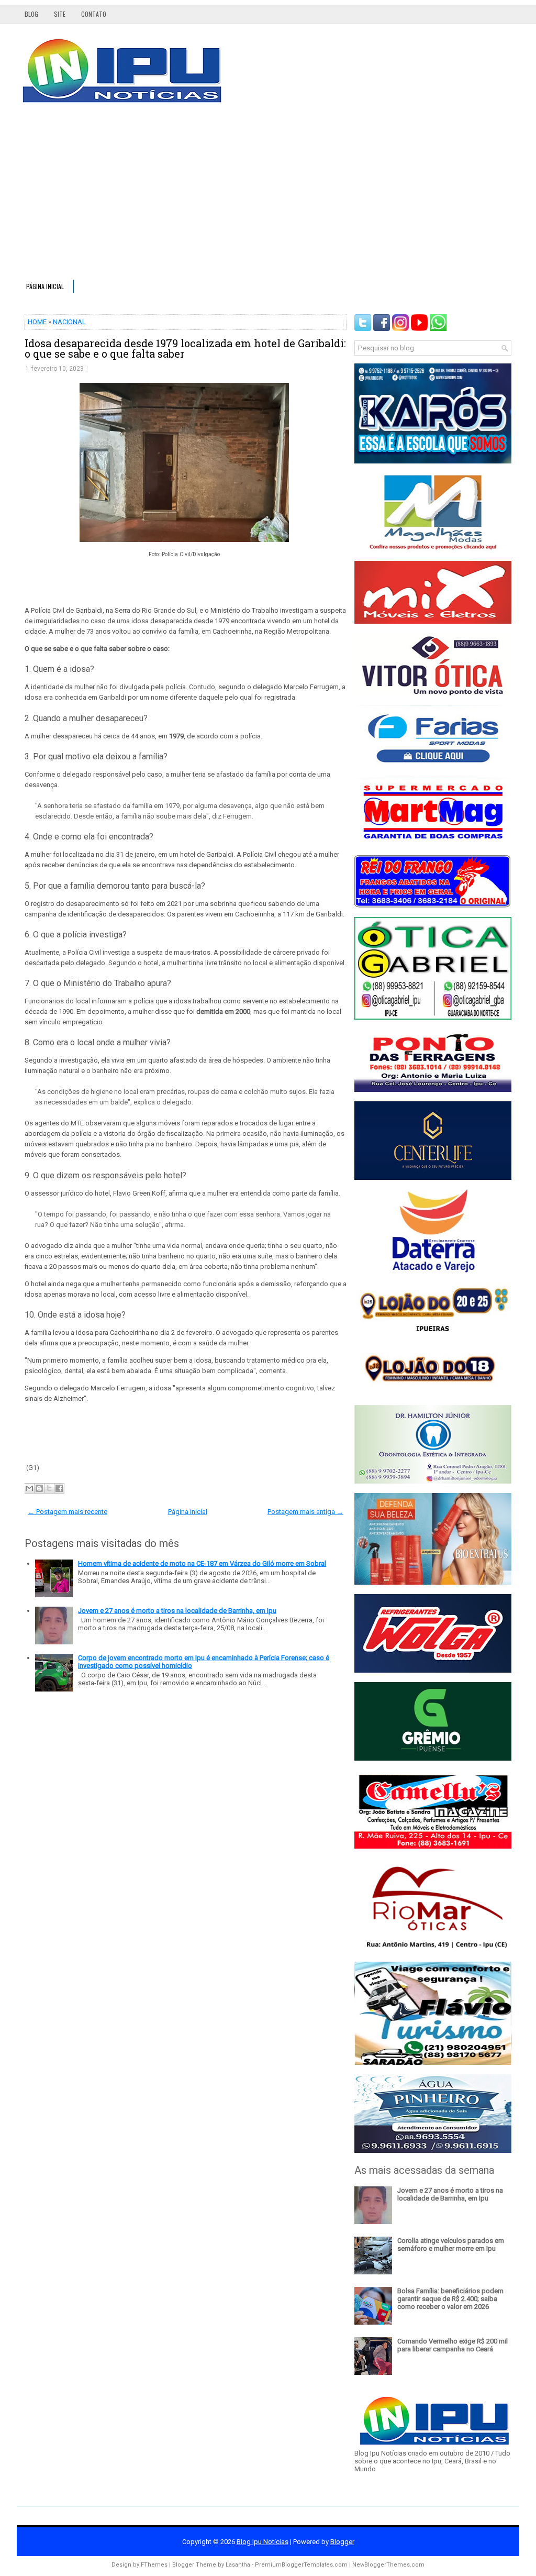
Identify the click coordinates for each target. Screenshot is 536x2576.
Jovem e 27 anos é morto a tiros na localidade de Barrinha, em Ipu (177, 1611)
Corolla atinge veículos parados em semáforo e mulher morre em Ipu (451, 2245)
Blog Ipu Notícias (263, 2542)
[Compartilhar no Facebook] (59, 1488)
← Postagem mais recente (68, 1512)
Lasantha (238, 2565)
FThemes (154, 2565)
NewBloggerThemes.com (388, 2565)
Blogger (342, 2542)
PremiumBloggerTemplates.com (301, 2565)
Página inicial (45, 286)
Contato (94, 14)
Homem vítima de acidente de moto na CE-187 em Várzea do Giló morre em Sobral (202, 1563)
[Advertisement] (268, 196)
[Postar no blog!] (39, 1488)
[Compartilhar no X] (49, 1488)
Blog (31, 14)
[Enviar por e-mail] (29, 1488)
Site (60, 14)
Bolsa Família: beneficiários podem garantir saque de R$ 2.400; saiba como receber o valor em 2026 (450, 2299)
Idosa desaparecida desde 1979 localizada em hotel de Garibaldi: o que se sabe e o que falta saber (185, 348)
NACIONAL (69, 322)
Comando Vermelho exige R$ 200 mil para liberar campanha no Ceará (453, 2345)
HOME (37, 322)
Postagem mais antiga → (305, 1512)
